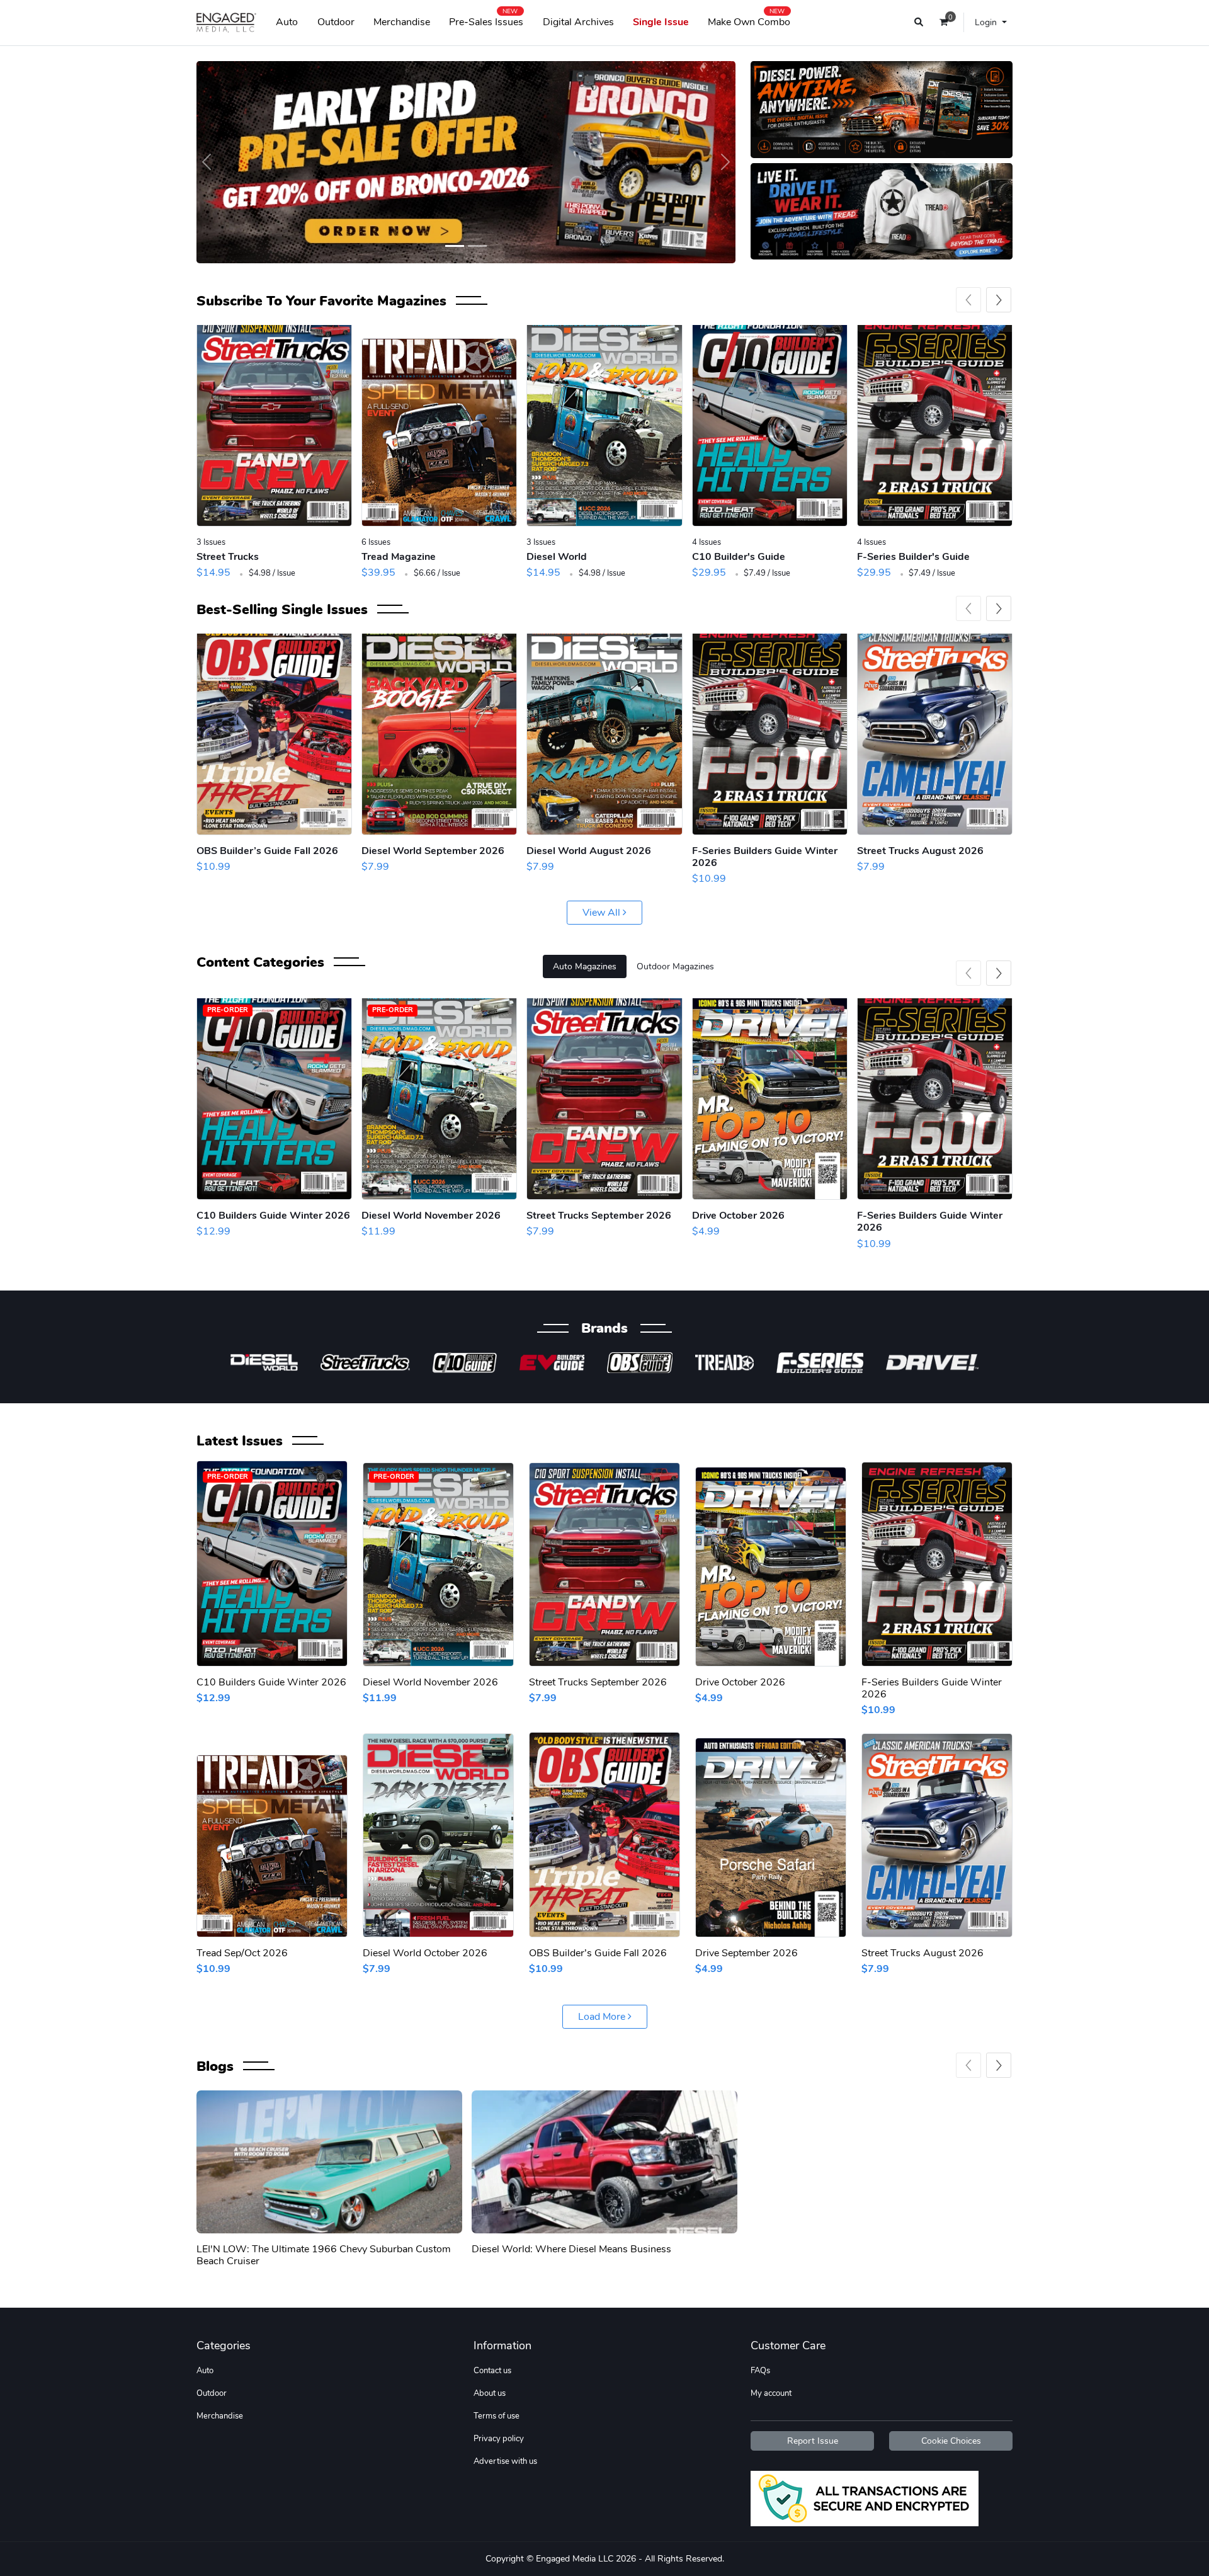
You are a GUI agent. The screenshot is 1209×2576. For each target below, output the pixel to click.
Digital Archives (578, 22)
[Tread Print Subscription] (439, 426)
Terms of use (497, 2416)
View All (603, 913)
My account (771, 2393)
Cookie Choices (951, 2441)
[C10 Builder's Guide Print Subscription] (770, 426)
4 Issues (707, 542)
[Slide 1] (455, 246)
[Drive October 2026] (770, 1099)
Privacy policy (499, 2439)
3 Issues (211, 542)
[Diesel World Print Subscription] (604, 426)
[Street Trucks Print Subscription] (274, 426)
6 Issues (376, 542)
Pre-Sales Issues (486, 20)
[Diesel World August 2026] (604, 734)
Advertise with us (505, 2461)
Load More (603, 2017)
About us (490, 2393)
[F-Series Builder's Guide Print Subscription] (935, 426)
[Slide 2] (477, 246)
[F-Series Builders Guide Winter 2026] (770, 734)
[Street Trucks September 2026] (604, 1099)
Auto (287, 22)
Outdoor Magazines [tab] (675, 966)
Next (999, 300)
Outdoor (336, 22)
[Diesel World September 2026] (439, 734)
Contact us (492, 2371)
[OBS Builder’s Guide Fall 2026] (274, 734)
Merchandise (402, 22)
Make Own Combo (749, 20)
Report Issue (813, 2441)
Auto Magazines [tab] (585, 966)
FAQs (760, 2371)
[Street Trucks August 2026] (935, 734)
